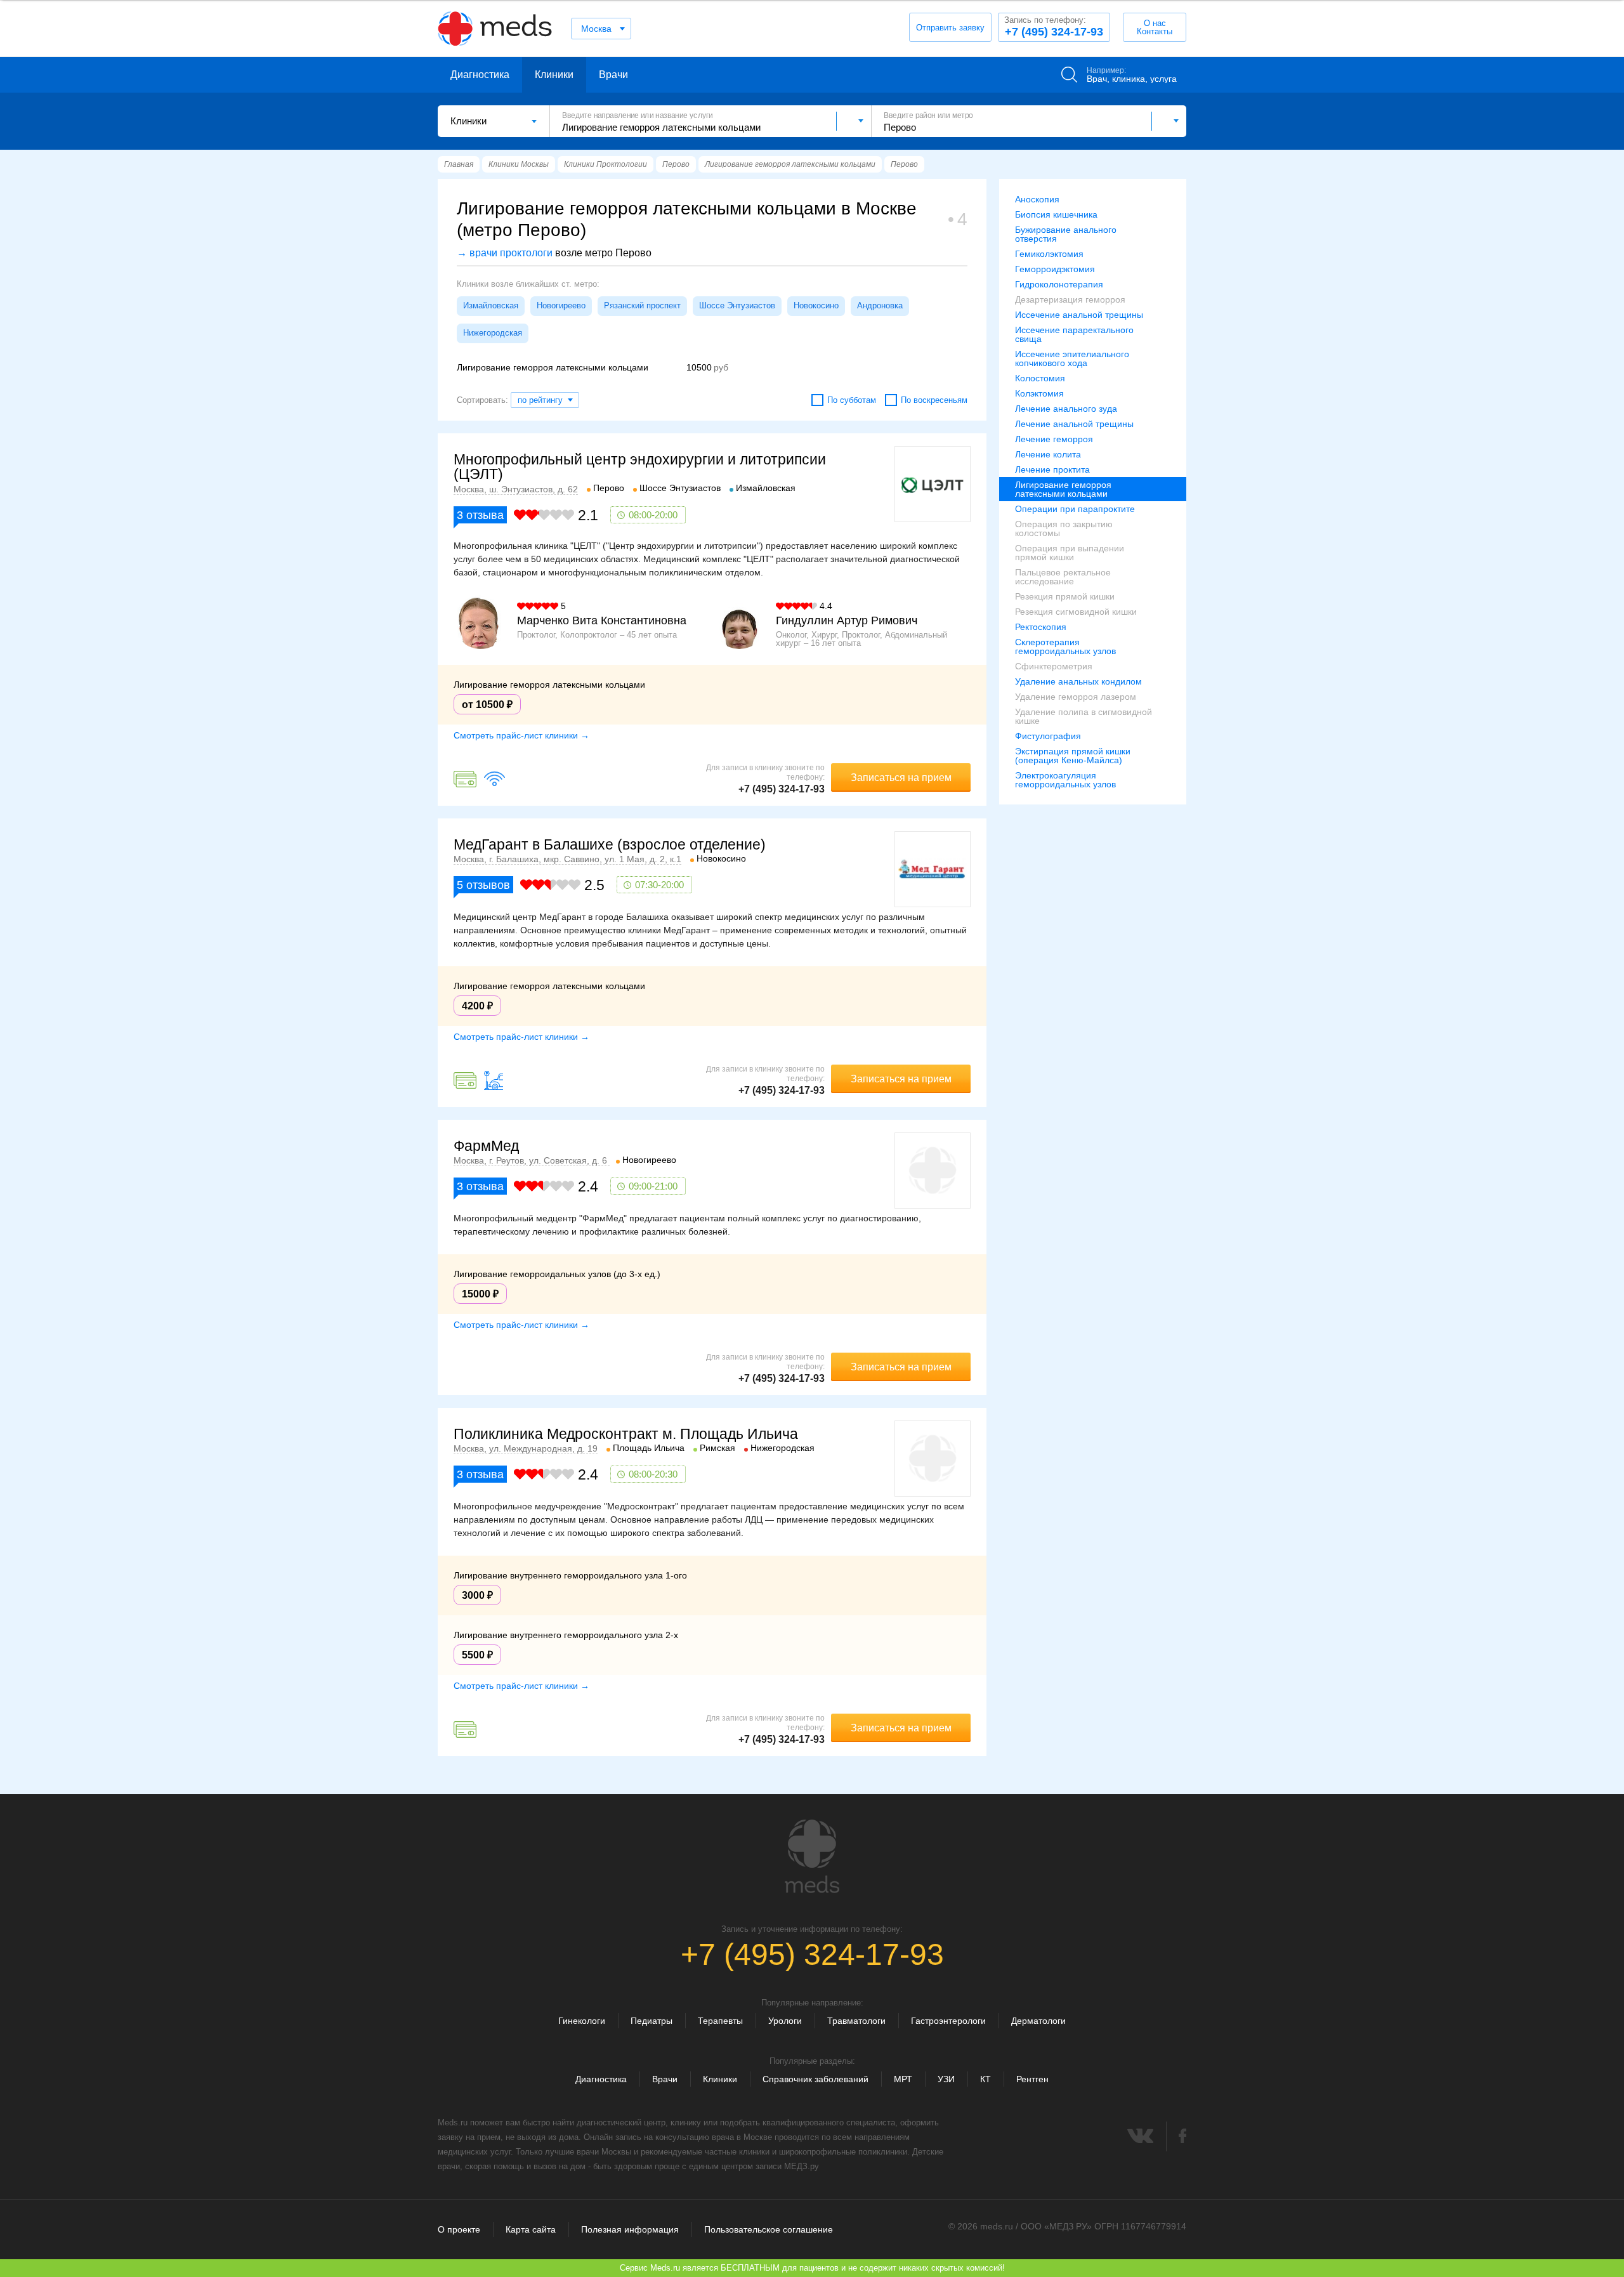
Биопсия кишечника (1056, 214)
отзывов (483, 885)
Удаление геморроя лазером (1076, 697)
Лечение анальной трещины (1074, 424)
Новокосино (816, 305)
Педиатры (652, 2021)
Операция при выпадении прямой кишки (1070, 553)
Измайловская (491, 305)
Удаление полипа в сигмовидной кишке (1084, 716)
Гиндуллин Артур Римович (847, 620)
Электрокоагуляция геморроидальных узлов (1065, 780)
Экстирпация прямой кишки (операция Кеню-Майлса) (1073, 756)
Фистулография (1048, 736)
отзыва (480, 515)
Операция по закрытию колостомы (1064, 528)
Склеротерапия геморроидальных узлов (1065, 646)
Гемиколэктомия (1049, 254)
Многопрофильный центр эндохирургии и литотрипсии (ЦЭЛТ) (640, 467)
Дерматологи (1038, 2021)
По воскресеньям (934, 400)
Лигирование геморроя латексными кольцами (1063, 489)
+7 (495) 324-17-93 (1054, 27)
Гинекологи (582, 2021)
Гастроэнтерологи (948, 2021)
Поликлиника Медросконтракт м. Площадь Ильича (626, 1434)
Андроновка (880, 305)
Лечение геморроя (1054, 439)
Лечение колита (1048, 454)
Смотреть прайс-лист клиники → (521, 735)
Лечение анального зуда (1066, 409)
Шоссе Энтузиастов (737, 305)
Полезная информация (630, 2229)
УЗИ (946, 2079)
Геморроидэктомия (1055, 269)
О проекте (459, 2229)
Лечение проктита (1052, 469)
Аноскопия (1037, 199)
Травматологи (856, 2021)
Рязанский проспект (642, 305)
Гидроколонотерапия (1059, 284)
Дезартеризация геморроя (1070, 299)
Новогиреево (561, 305)
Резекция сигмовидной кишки (1076, 612)
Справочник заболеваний (815, 2079)
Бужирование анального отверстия (1066, 234)
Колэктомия (1039, 393)
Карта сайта (531, 2229)
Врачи (613, 75)
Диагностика (480, 75)
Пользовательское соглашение (769, 2229)
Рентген (1032, 2079)
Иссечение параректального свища (1074, 334)
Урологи (785, 2021)
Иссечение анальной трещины (1079, 315)
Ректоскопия (1041, 627)
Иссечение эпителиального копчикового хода (1072, 358)
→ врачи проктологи (505, 253)
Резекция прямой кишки (1065, 596)
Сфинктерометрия (1054, 666)
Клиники (554, 75)
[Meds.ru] (812, 1856)
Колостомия (1040, 378)
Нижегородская (493, 333)
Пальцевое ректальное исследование (1063, 577)
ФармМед (486, 1146)
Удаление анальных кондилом (1078, 681)
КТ (986, 2079)
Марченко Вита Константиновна (602, 620)
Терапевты (720, 2021)
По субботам (852, 400)
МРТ (903, 2079)
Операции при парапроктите (1075, 509)
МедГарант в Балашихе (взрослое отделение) (610, 844)
